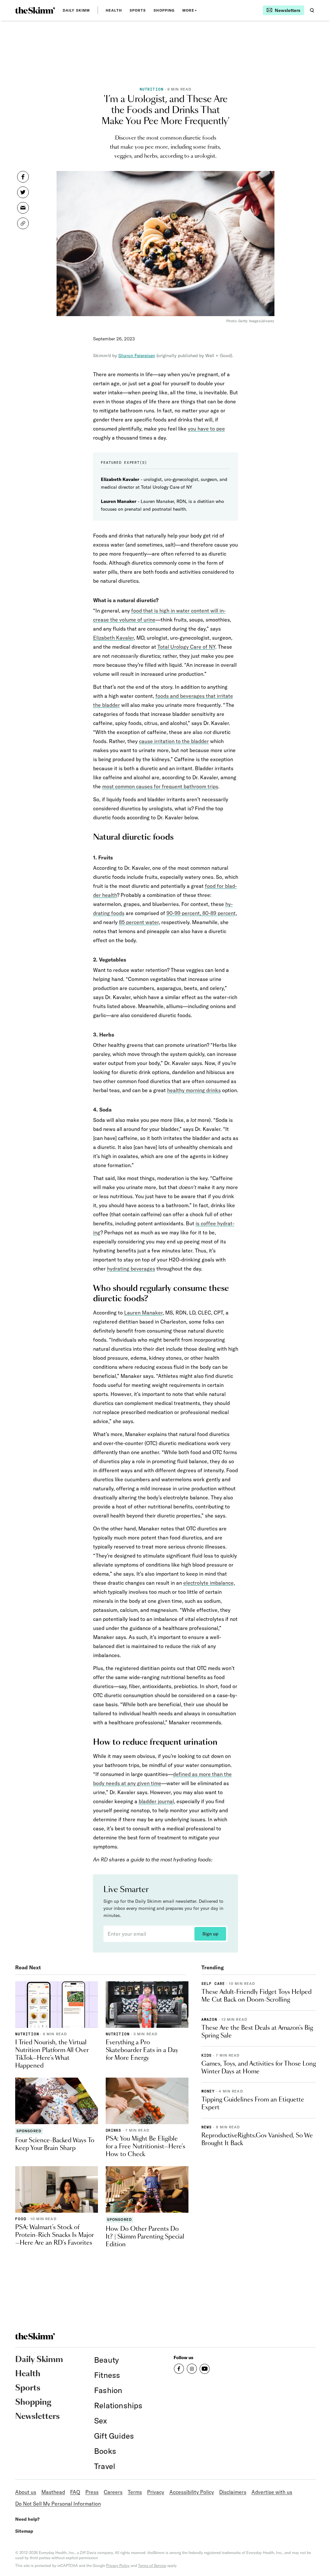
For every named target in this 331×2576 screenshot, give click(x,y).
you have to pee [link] (206, 429)
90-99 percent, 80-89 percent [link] (201, 913)
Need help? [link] (27, 2519)
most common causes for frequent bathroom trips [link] (160, 786)
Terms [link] (135, 2492)
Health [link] (114, 10)
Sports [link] (138, 10)
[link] (35, 10)
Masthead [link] (53, 2492)
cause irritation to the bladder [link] (174, 741)
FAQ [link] (75, 2492)
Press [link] (92, 2492)
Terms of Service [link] (152, 2565)
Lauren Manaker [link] (143, 1313)
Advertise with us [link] (272, 2492)
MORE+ (190, 10)
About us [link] (26, 2492)
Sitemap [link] (24, 2531)
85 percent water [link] (139, 922)
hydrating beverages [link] (131, 1269)
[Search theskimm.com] (312, 10)
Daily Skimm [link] (76, 10)
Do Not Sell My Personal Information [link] (58, 2504)
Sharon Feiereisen (137, 356)
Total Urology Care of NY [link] (186, 647)
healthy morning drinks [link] (194, 1090)
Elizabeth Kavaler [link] (113, 638)
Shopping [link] (164, 10)
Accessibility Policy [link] (192, 2492)
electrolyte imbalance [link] (208, 1583)
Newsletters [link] (37, 2417)
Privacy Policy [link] (118, 2565)
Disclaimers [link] (233, 2492)
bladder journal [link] (156, 1801)
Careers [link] (113, 2492)
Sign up (210, 1934)
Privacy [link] (156, 2492)
